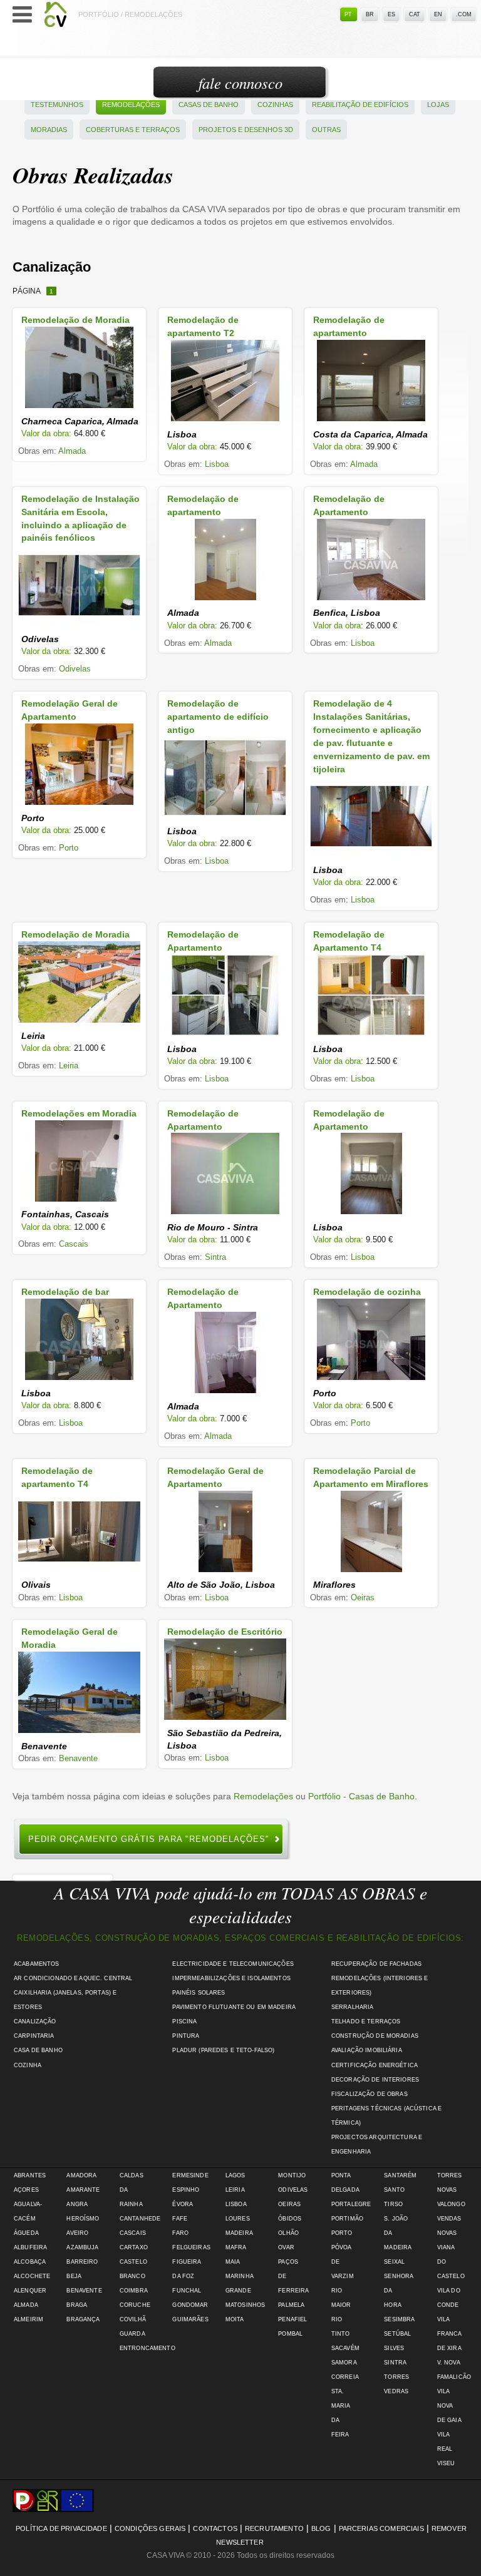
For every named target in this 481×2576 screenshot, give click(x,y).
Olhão (288, 2233)
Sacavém (345, 2348)
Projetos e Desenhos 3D (246, 130)
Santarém (400, 2175)
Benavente (78, 1758)
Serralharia (353, 2007)
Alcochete (32, 2276)
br (370, 14)
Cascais (74, 1244)
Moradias (49, 130)
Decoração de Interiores (375, 2080)
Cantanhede (140, 2219)
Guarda (132, 2334)
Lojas (438, 105)
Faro (180, 2233)
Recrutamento (274, 2528)
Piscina (184, 2021)
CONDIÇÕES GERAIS (150, 2528)
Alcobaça (30, 2262)
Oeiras (363, 1597)
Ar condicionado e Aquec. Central (73, 1978)
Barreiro (82, 2262)
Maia (233, 2262)
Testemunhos (57, 105)
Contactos (215, 2528)
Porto (69, 848)
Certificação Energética (375, 2065)
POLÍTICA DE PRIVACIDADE (61, 2528)
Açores (26, 2190)
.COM (464, 14)
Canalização (35, 2021)
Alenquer (30, 2291)
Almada (72, 451)
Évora (183, 2204)
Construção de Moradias (375, 2036)
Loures (238, 2219)
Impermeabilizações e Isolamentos (231, 1978)
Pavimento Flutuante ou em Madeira (234, 2007)
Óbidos (290, 2219)
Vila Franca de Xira (449, 2334)
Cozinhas (275, 105)
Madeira (239, 2233)
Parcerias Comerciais (381, 2528)
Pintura (186, 2036)
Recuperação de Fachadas (376, 1964)
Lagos (235, 2175)
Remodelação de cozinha (367, 1292)
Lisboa (217, 464)
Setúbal (397, 2334)
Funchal (187, 2291)
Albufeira (30, 2247)
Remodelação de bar (65, 1292)
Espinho (186, 2190)
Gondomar (190, 2305)
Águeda (26, 2233)
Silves (394, 2348)
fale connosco (240, 83)
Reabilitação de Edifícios (360, 105)
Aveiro (77, 2233)
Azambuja (82, 2247)
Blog (321, 2528)
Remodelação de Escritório (225, 1632)
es (391, 14)
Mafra (236, 2247)
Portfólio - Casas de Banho (361, 1796)
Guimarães (190, 2319)
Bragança (83, 2319)
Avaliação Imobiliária (367, 2050)
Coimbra (134, 2291)
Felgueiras (191, 2247)
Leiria (69, 1066)
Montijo (292, 2175)
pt (348, 14)
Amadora (81, 2175)
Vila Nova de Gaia (449, 2406)
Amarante (83, 2190)
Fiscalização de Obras (370, 2094)
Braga (77, 2305)
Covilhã (133, 2319)
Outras (326, 130)
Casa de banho (38, 2050)
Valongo (451, 2204)
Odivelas (75, 669)
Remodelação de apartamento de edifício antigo (218, 717)
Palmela (291, 2305)
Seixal (394, 2262)
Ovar (286, 2247)
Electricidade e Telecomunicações (233, 1964)
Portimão (347, 2219)
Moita (235, 2319)
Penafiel (292, 2319)
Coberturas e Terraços (133, 130)
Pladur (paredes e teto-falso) (223, 2050)
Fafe (180, 2219)
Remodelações (131, 105)
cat (415, 14)
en (438, 14)
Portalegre (351, 2204)
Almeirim (28, 2319)
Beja (74, 2276)
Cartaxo (134, 2247)
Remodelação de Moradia (75, 320)
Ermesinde (190, 2175)
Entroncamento (147, 2348)
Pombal (290, 2334)
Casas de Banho (209, 105)
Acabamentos (37, 1964)
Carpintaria (34, 2036)
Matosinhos (245, 2305)
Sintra (215, 1257)
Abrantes (30, 2175)
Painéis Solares (199, 1993)
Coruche (135, 2305)
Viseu (446, 2463)
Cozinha (28, 2065)
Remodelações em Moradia (79, 1113)
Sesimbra (399, 2319)
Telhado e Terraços (366, 2021)
